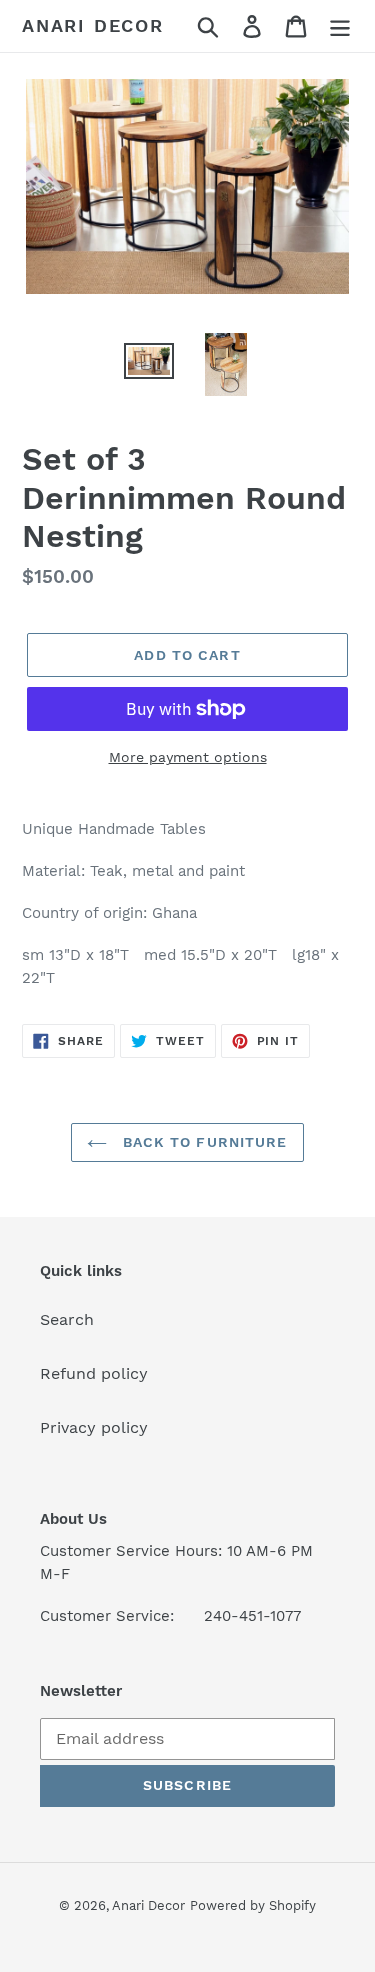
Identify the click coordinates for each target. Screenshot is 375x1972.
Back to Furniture (202, 1142)
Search (67, 1319)
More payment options (188, 757)
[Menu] (340, 26)
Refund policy (94, 1373)
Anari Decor (93, 25)
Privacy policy (94, 1427)
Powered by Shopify (253, 1905)
